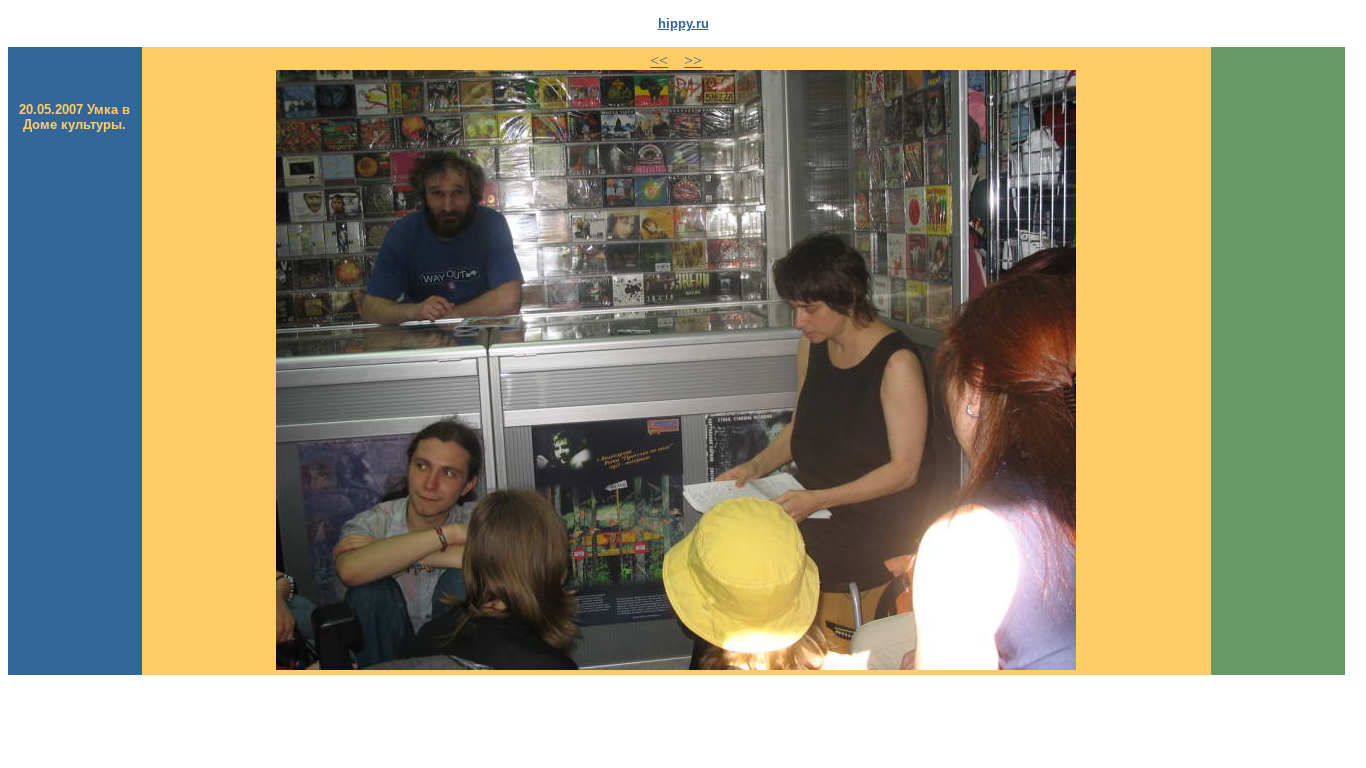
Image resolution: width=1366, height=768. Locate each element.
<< (659, 60)
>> (693, 60)
